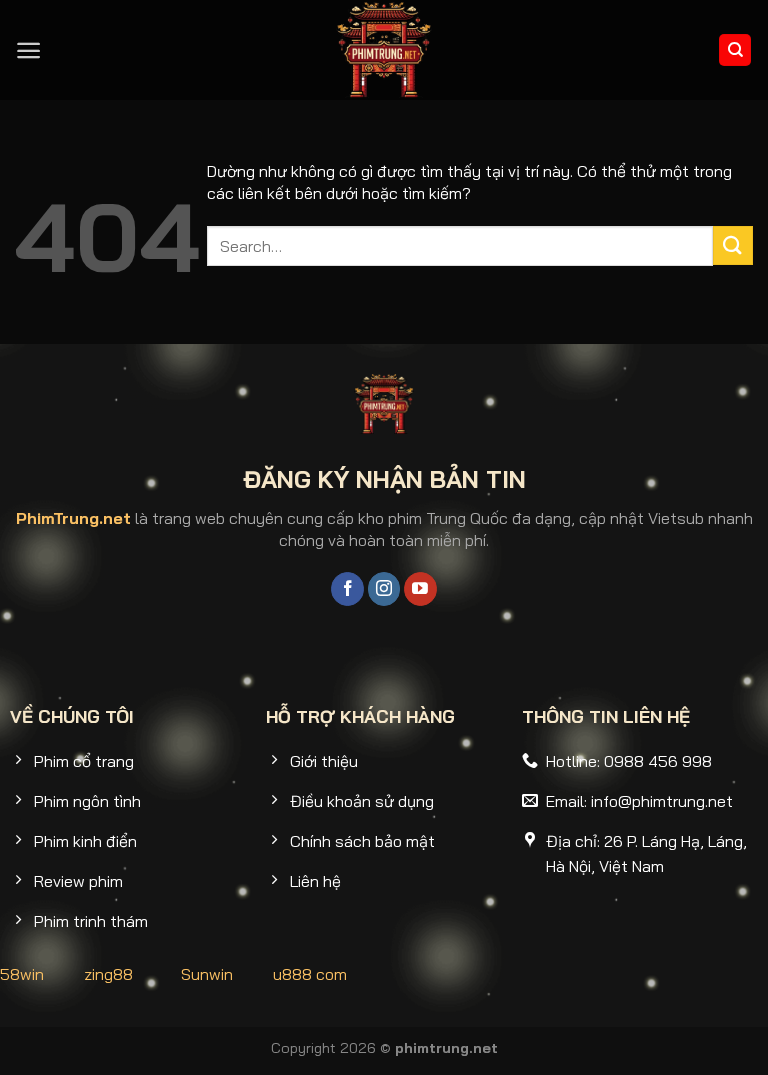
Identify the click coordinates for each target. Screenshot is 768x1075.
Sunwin (207, 974)
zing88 (108, 974)
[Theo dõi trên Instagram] (384, 589)
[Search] (735, 50)
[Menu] (28, 50)
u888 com (310, 974)
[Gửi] (733, 245)
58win (22, 974)
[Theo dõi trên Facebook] (347, 589)
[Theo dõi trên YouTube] (420, 589)
